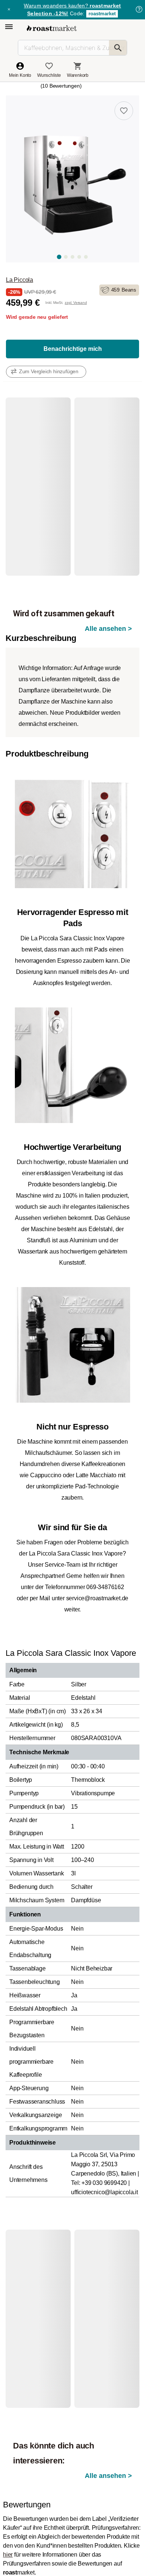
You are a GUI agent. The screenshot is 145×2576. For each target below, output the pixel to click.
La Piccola (20, 280)
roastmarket (102, 14)
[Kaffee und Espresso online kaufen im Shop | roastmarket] (52, 28)
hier (8, 2555)
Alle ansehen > (108, 629)
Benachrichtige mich (73, 349)
